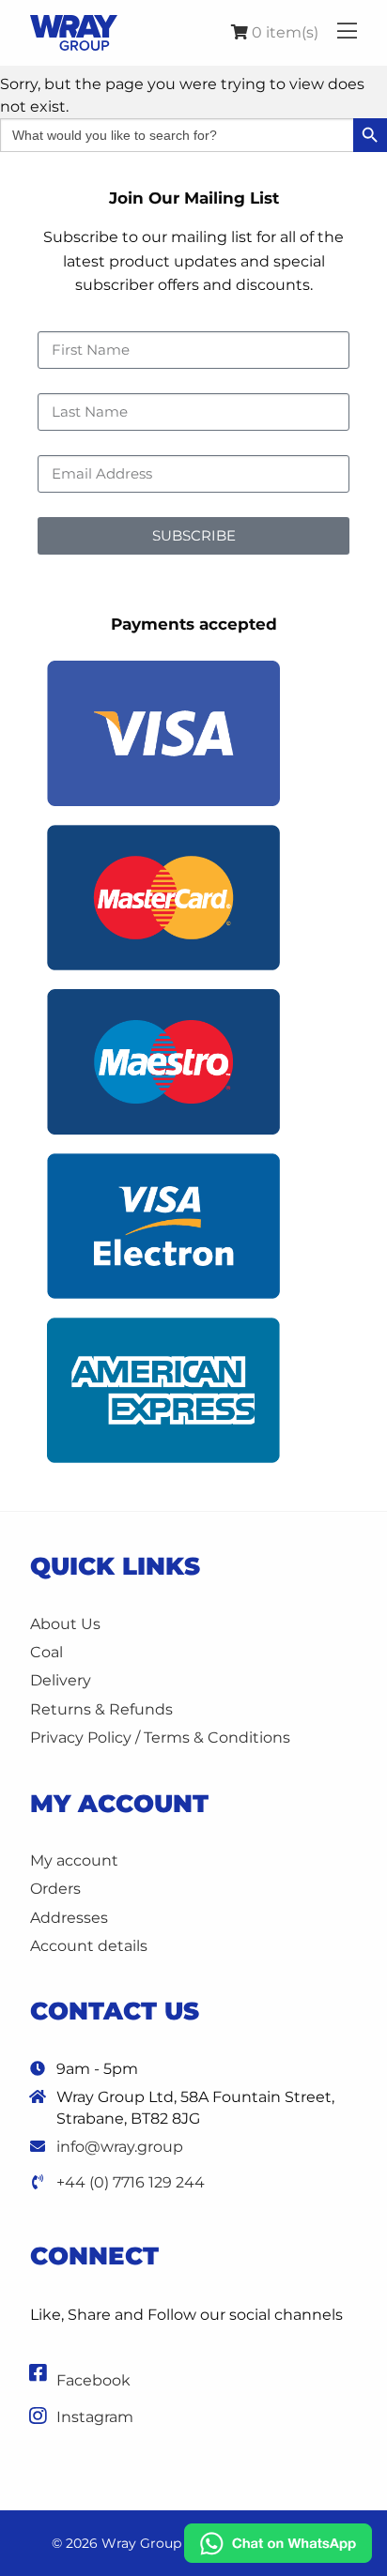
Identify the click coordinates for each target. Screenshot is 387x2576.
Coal (46, 1652)
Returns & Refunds (101, 1709)
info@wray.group (120, 2147)
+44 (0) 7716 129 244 (131, 2182)
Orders (55, 1889)
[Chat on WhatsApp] (278, 2542)
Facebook (93, 2380)
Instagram (95, 2417)
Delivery (61, 1680)
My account (74, 1860)
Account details (89, 1946)
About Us (65, 1624)
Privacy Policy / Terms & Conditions (160, 1738)
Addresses (69, 1918)
